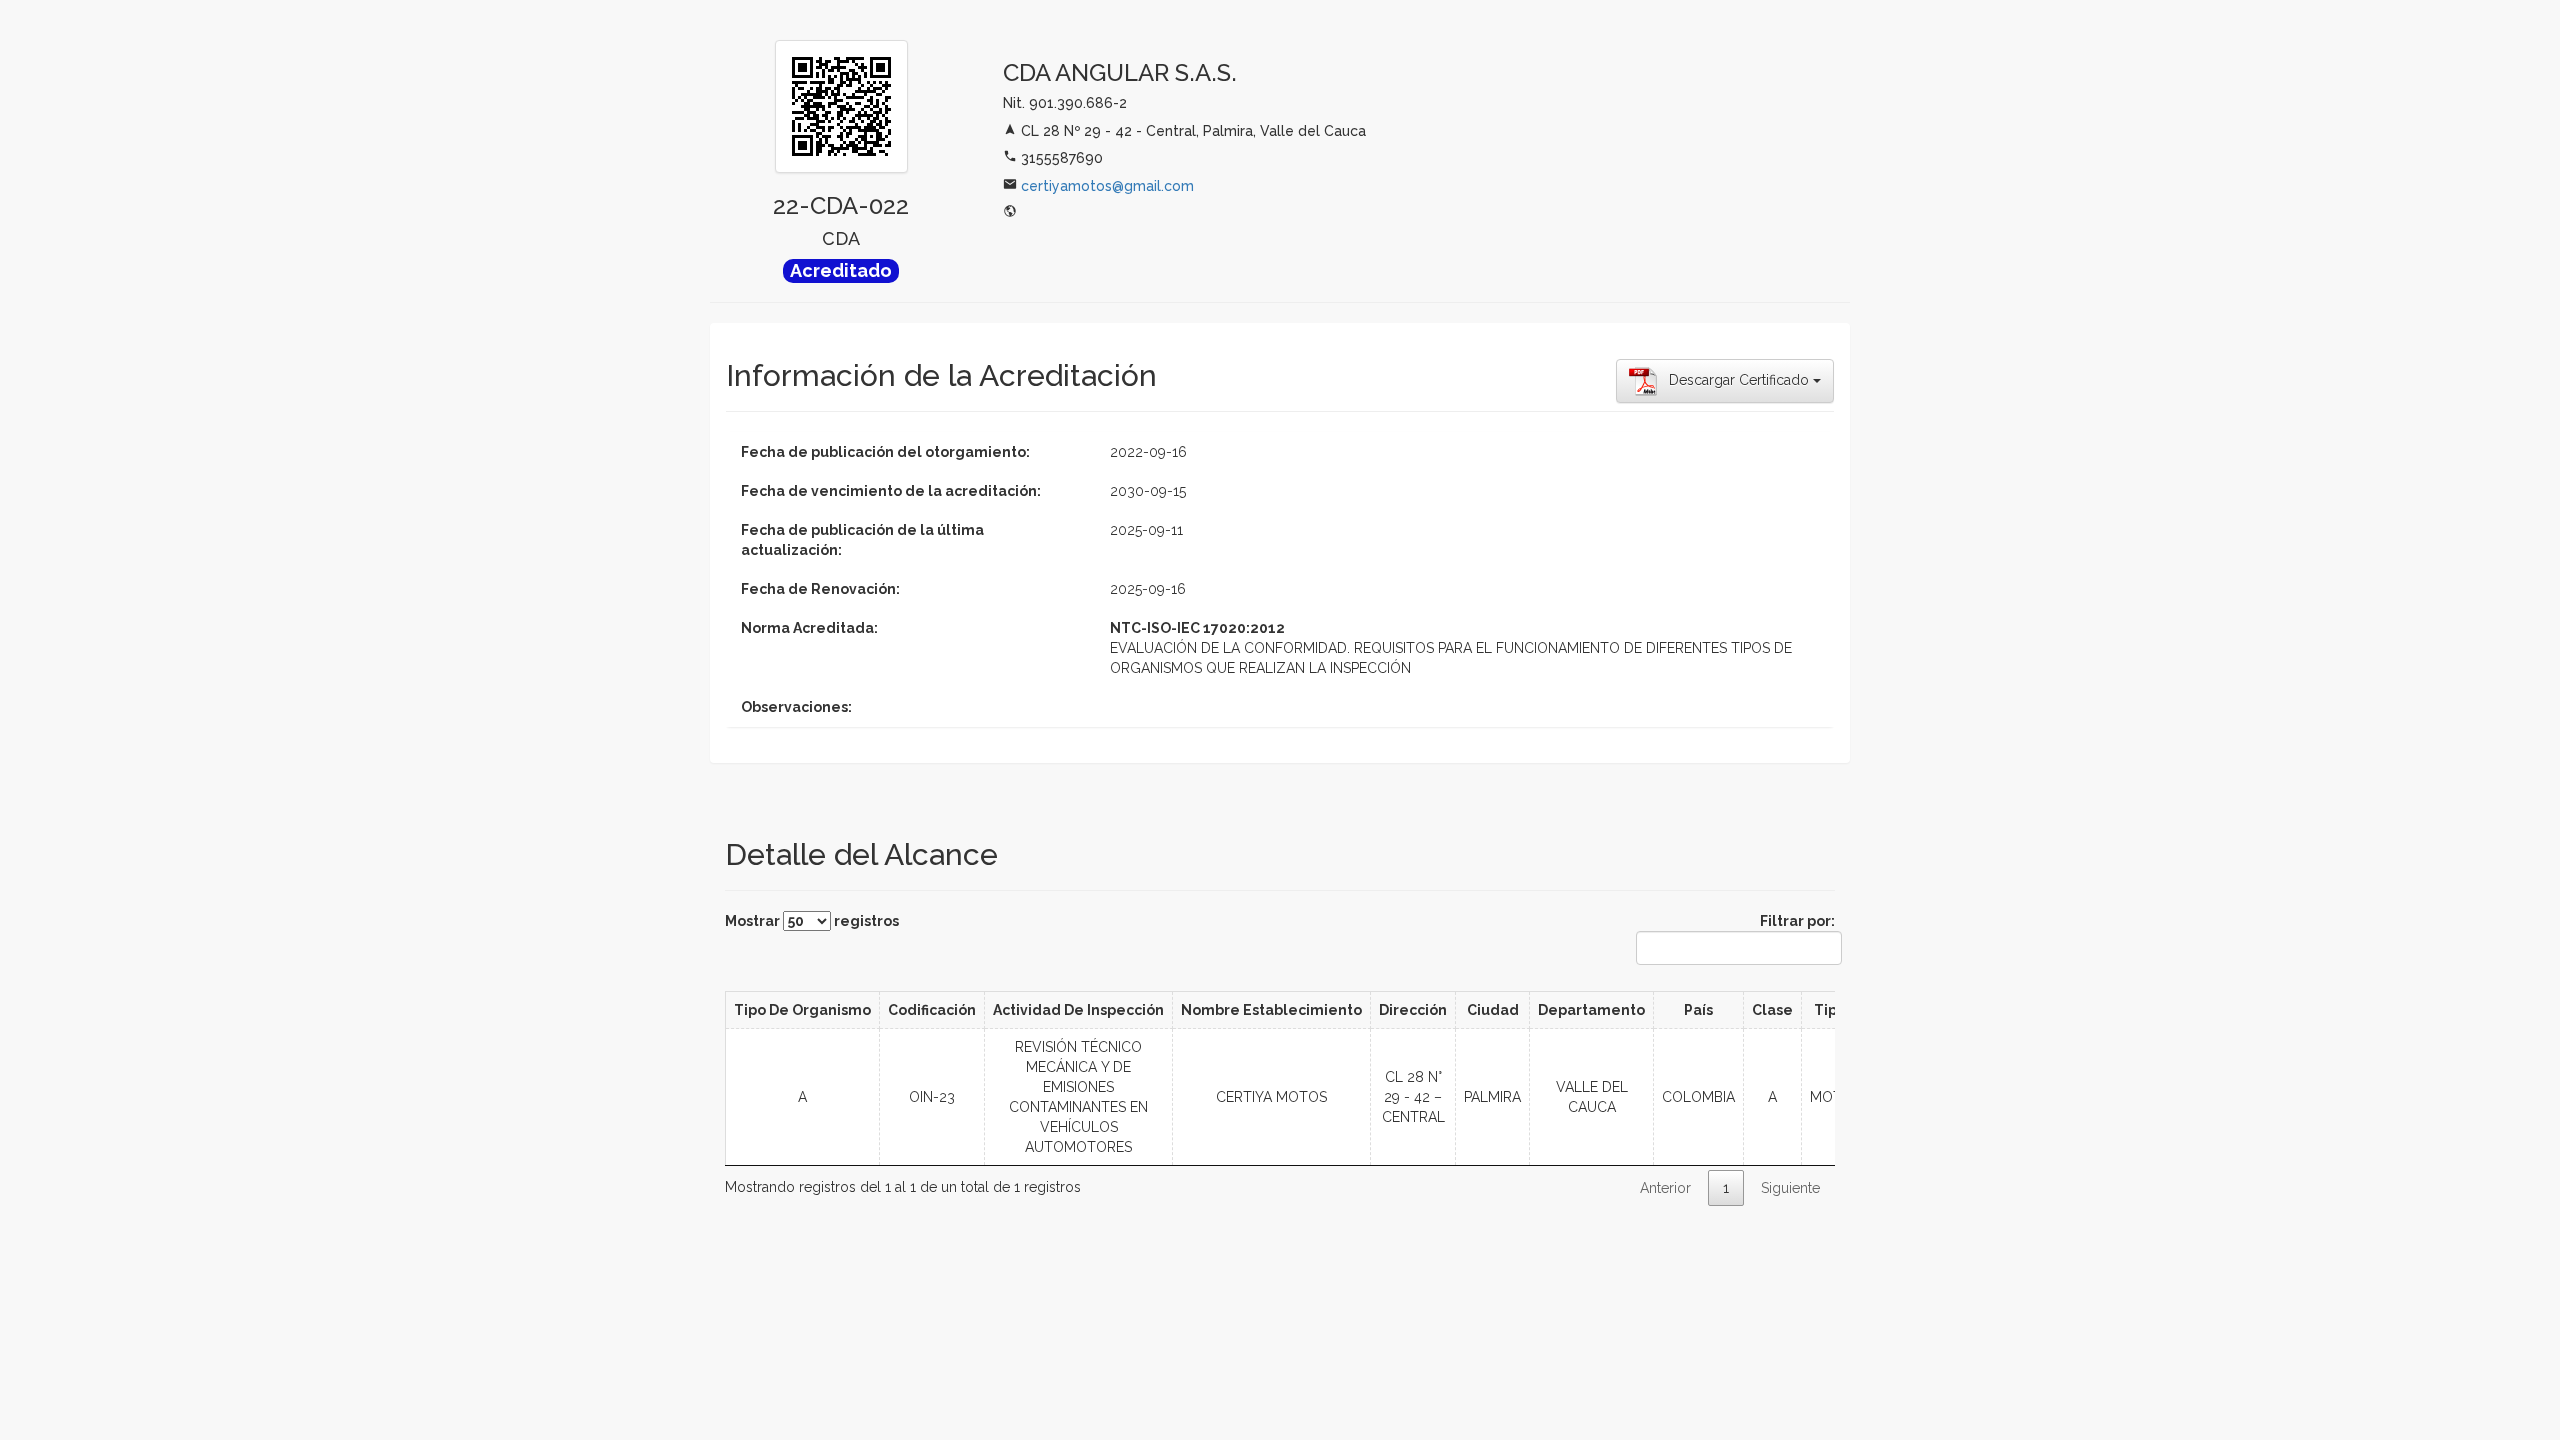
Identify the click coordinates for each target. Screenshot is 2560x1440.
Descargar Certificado (1735, 380)
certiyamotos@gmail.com (1107, 186)
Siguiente (1790, 1188)
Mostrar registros (812, 921)
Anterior (1665, 1188)
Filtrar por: (1797, 921)
